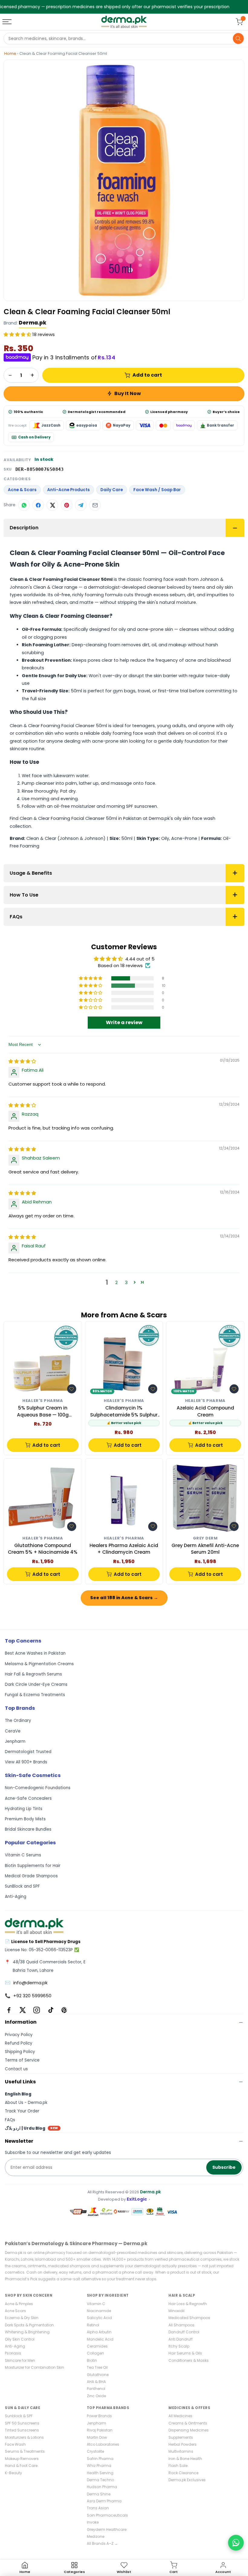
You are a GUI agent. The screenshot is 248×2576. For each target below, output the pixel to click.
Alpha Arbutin (99, 2332)
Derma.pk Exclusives (187, 2480)
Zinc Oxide (96, 2396)
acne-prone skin (110, 741)
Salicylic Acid (99, 2318)
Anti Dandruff (181, 2339)
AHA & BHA (96, 2382)
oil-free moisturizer (75, 806)
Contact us (16, 2069)
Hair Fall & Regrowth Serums (33, 1674)
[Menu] (8, 22)
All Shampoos (181, 2325)
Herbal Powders (183, 2444)
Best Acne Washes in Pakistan (35, 1653)
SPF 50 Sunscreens (22, 2423)
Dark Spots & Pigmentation (29, 2325)
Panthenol (96, 2389)
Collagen (95, 2353)
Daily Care (112, 490)
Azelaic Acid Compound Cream (205, 1411)
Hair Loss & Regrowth (188, 2304)
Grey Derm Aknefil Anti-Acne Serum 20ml (205, 1549)
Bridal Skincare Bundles (28, 1829)
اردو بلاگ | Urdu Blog (31, 2128)
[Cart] (239, 22)
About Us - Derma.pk (26, 2103)
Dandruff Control (184, 2332)
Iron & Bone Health (185, 2459)
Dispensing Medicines (189, 2430)
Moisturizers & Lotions (24, 2437)
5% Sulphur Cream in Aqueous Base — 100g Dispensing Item (43, 1411)
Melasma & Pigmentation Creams (39, 1664)
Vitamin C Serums (23, 1855)
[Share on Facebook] (38, 505)
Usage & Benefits (31, 873)
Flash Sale (178, 2466)
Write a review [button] (124, 1022)
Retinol (93, 2325)
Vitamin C (96, 2304)
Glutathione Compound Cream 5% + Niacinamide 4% (43, 1549)
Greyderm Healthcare (107, 2529)
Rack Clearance (183, 2473)
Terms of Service (22, 2060)
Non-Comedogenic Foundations (38, 1788)
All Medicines (180, 2416)
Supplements (181, 2437)
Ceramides (97, 2346)
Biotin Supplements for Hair (33, 1866)
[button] (18, 334)
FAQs (16, 917)
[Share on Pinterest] (67, 505)
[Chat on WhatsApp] (236, 2543)
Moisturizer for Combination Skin (34, 2367)
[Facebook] (9, 2010)
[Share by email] (95, 505)
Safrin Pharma (100, 2459)
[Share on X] (52, 505)
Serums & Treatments (25, 2451)
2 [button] (116, 1282)
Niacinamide (99, 2311)
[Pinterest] (64, 2010)
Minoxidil (176, 2311)
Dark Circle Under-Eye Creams (36, 1684)
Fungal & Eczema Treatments (35, 1695)
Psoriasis (13, 2353)
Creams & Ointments (188, 2423)
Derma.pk (33, 323)
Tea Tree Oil (97, 2367)
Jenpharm (15, 1741)
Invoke (93, 2522)
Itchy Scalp (179, 2346)
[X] (23, 2010)
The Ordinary (18, 1721)
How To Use (24, 895)
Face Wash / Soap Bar (157, 490)
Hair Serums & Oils (185, 2353)
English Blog (18, 2094)
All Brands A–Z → (102, 2543)
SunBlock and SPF (22, 1886)
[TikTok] (51, 2010)
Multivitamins (181, 2451)
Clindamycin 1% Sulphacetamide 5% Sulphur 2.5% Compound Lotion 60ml (124, 1411)
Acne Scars (15, 2311)
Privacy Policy (19, 2035)
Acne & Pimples (19, 2304)
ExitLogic (137, 2199)
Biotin (92, 2360)
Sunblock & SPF (19, 2416)
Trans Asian (98, 2508)
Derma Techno (100, 2480)
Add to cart (147, 375)
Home (10, 53)
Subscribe (224, 2167)
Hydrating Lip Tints (24, 1809)
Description (24, 528)
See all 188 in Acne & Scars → (124, 1598)
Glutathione (98, 2375)
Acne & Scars (22, 490)
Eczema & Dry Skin (22, 2318)
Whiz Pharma (99, 2466)
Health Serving (100, 2473)
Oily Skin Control (20, 2339)
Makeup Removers (22, 2459)
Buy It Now (128, 393)
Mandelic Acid (100, 2339)
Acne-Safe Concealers (28, 1798)
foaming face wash (134, 733)
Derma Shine (99, 2494)
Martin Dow (97, 2437)
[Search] (238, 38)
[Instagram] (37, 2010)
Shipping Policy (20, 2052)
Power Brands (99, 2416)
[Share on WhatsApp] (24, 505)
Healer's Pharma (43, 1401)
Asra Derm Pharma (104, 2501)
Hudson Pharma (102, 2487)
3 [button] (126, 1282)
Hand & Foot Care (21, 2466)
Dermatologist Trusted (28, 1752)
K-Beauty (13, 2473)
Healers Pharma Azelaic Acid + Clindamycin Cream (124, 1549)
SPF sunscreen (142, 806)
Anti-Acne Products (69, 490)
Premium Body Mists (25, 1819)
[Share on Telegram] (81, 505)
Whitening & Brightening (27, 2332)
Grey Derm (205, 1538)
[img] (22, 1061)
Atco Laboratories (103, 2444)
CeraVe (13, 1731)
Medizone (96, 2536)
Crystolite (95, 2451)
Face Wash (15, 2444)
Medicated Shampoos (189, 2318)
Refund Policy (19, 2043)
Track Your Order (22, 2111)
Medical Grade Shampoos (31, 1876)
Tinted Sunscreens (22, 2430)
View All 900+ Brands (26, 1762)
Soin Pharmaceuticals (107, 2515)
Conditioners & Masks (189, 2360)
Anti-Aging (16, 1897)
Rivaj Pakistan (100, 2430)
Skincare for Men (20, 2360)
